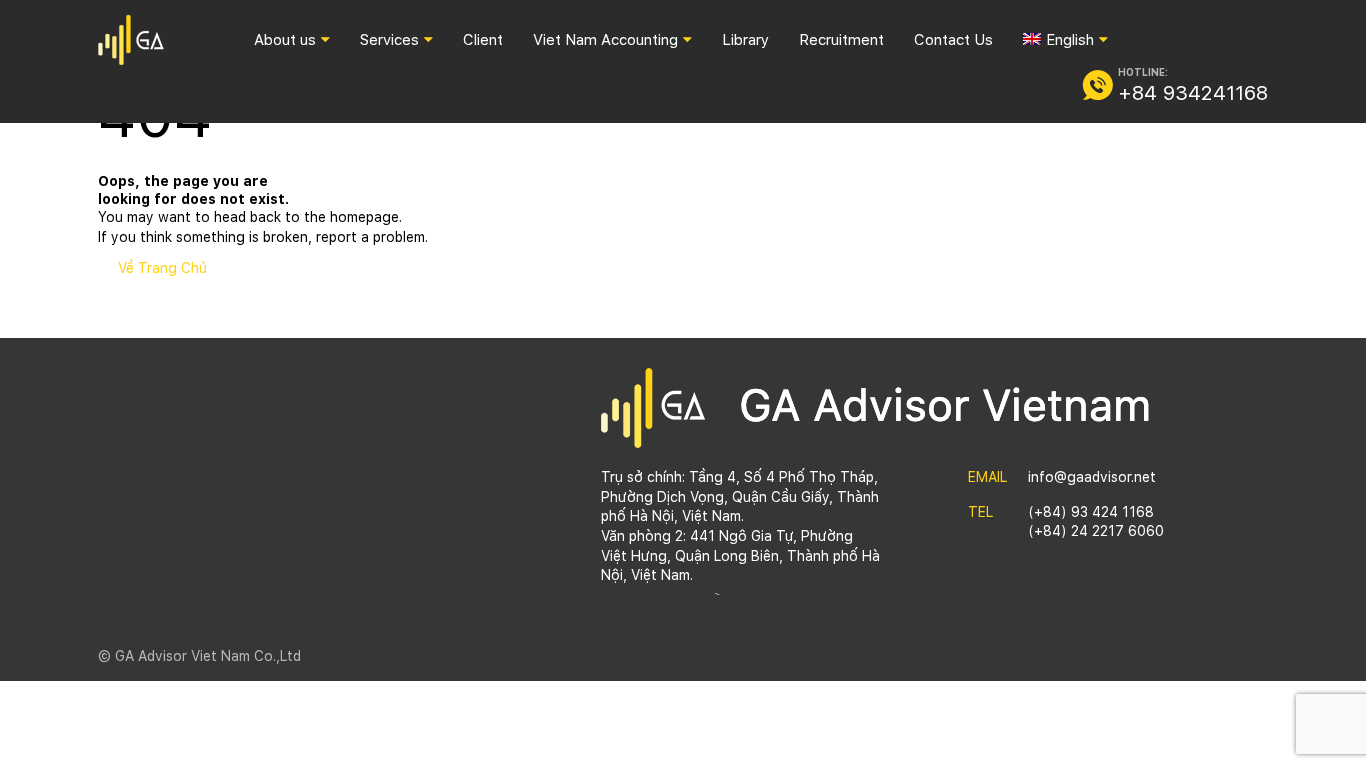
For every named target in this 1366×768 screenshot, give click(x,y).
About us (285, 40)
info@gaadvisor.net (1092, 477)
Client (483, 40)
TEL (980, 512)
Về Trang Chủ (162, 268)
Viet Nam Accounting (605, 40)
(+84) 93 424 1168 (1091, 512)
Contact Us (953, 40)
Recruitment (841, 40)
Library (745, 40)
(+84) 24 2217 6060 (1096, 531)
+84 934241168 (1193, 93)
